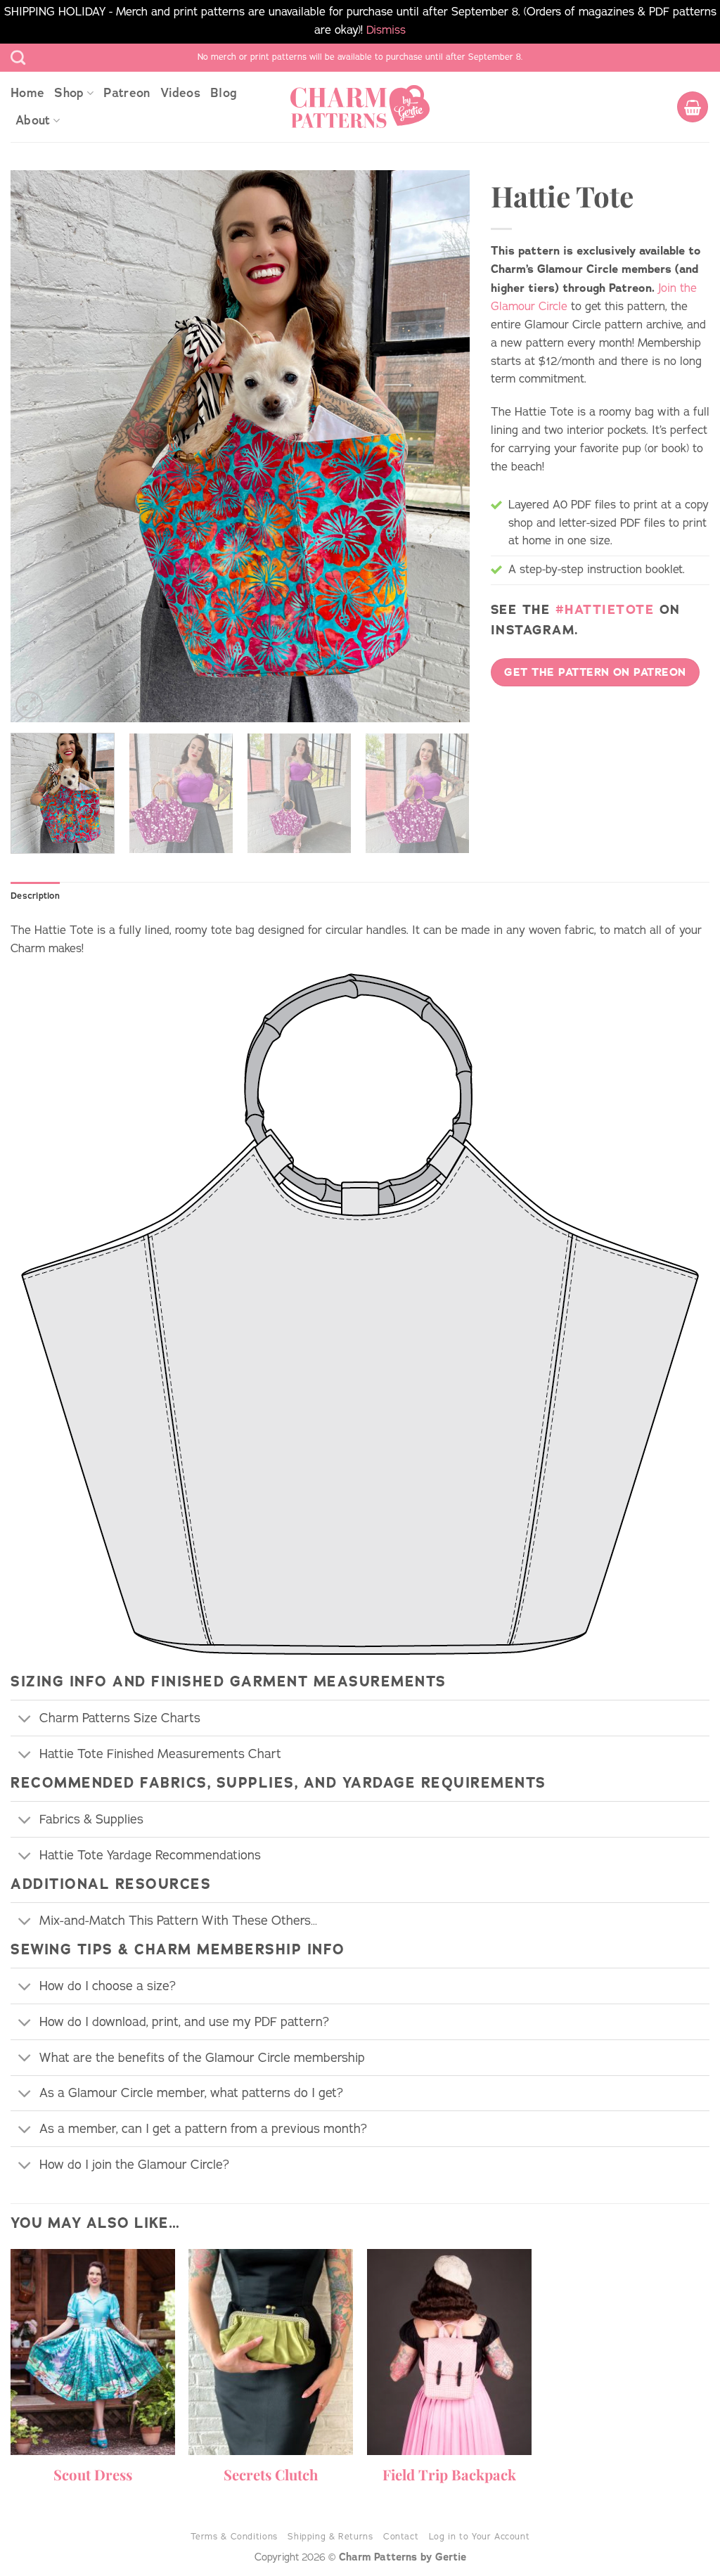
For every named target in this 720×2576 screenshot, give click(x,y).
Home (27, 93)
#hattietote (605, 610)
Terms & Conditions (234, 2536)
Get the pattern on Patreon (595, 672)
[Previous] (37, 446)
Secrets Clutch (271, 2475)
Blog (224, 93)
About (33, 120)
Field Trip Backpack (449, 2475)
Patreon (127, 93)
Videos (180, 93)
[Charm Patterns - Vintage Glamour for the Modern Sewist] (360, 107)
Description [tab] (35, 896)
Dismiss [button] (386, 30)
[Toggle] (25, 1720)
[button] (693, 107)
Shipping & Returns (330, 2536)
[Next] (442, 446)
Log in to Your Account (480, 2536)
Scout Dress (93, 2475)
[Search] (18, 57)
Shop (69, 93)
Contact (401, 2536)
